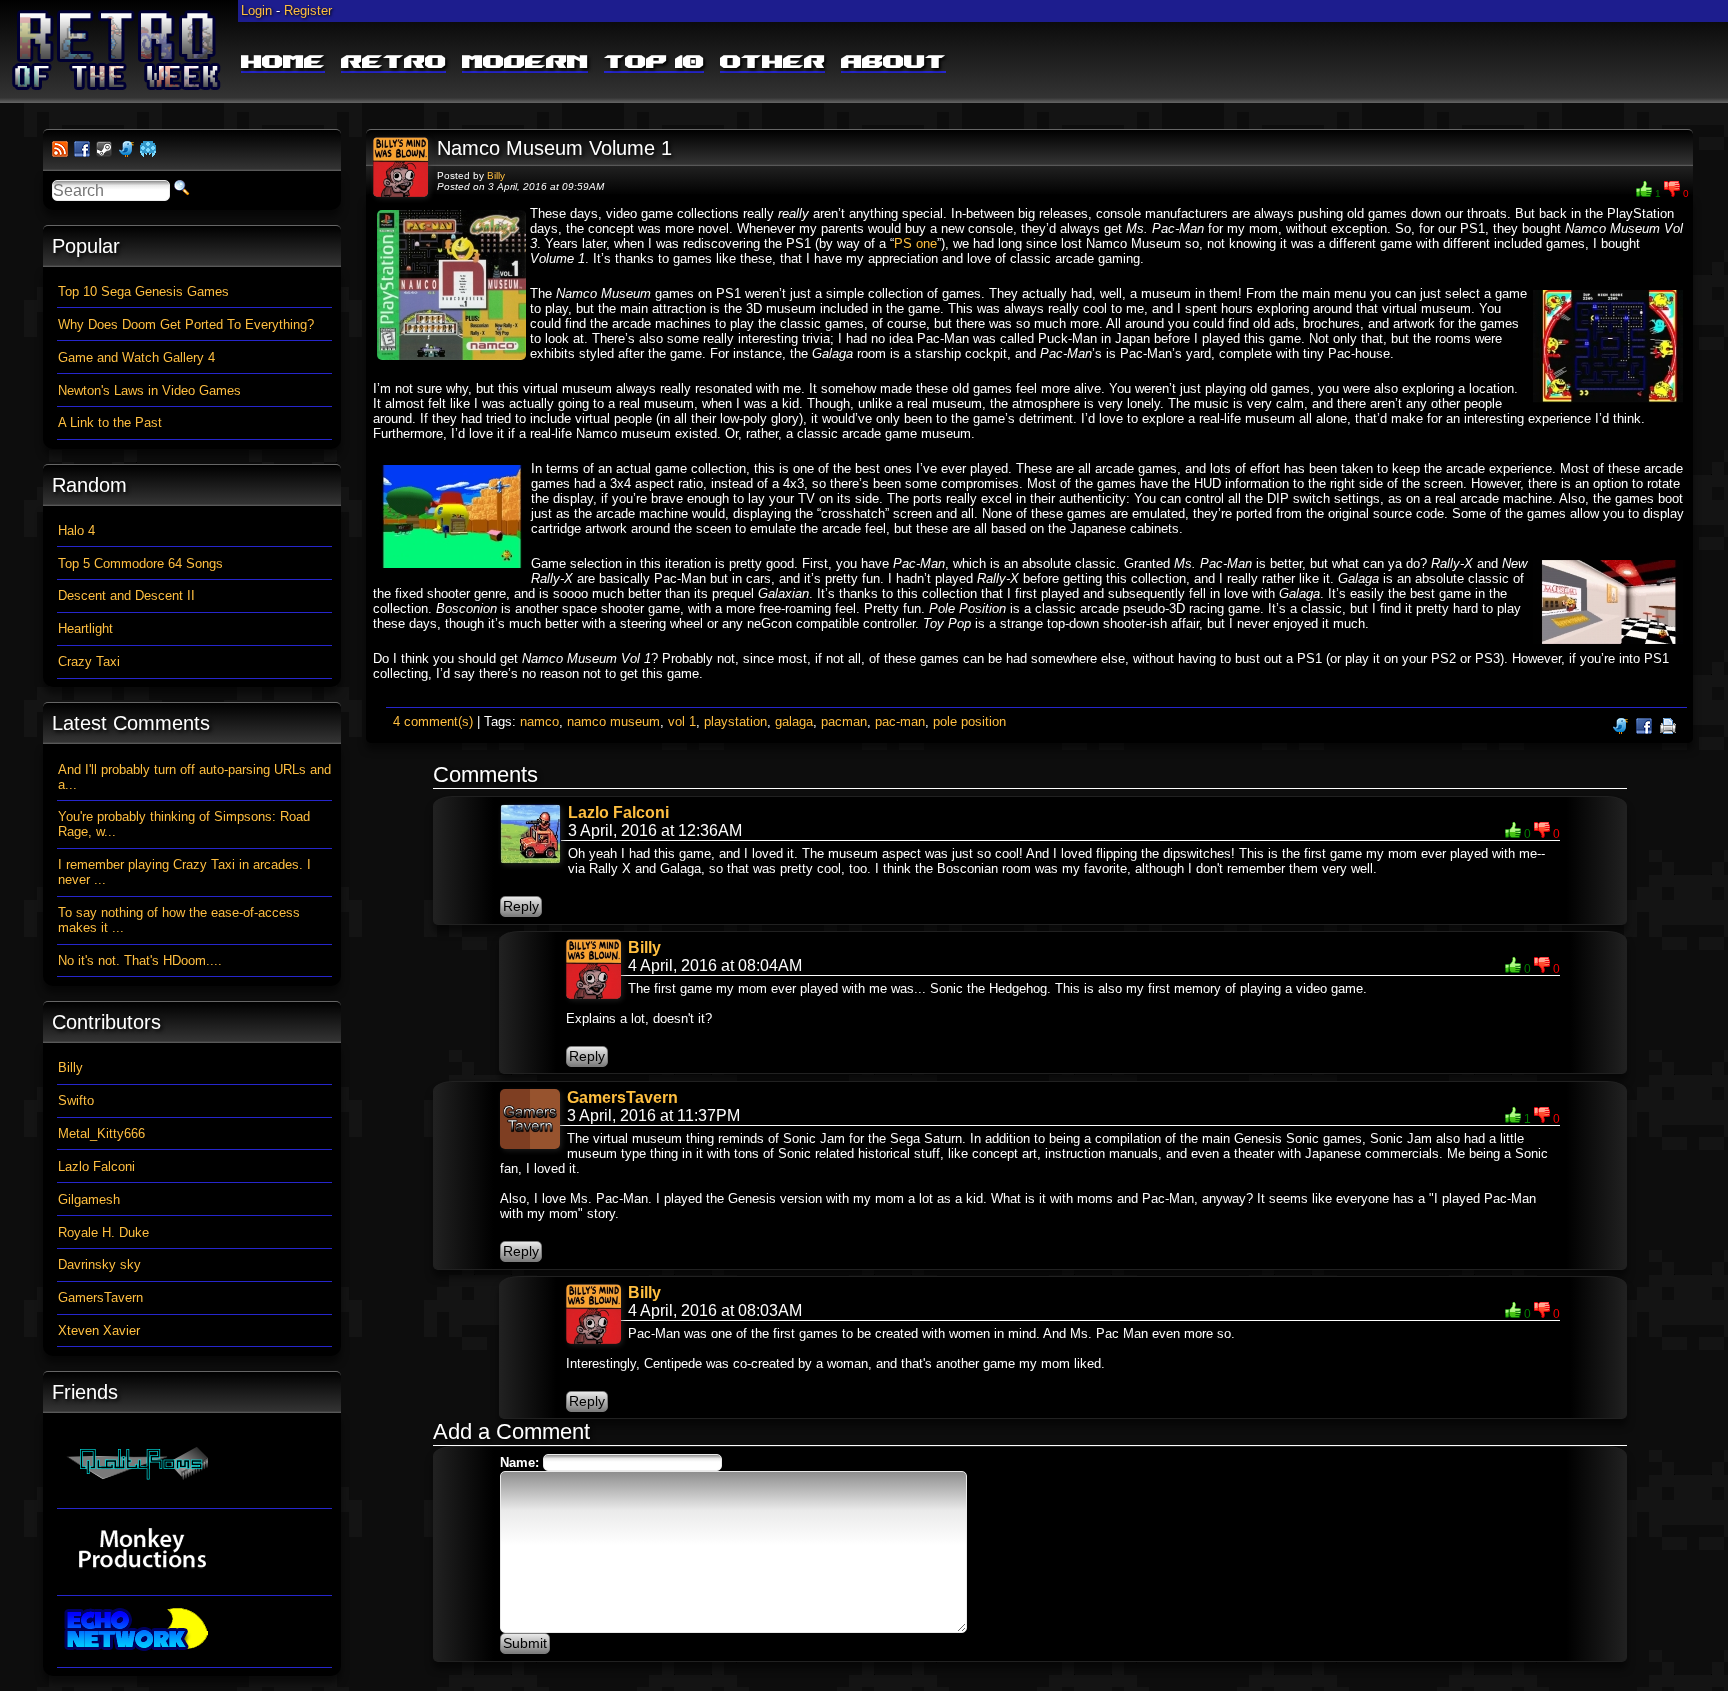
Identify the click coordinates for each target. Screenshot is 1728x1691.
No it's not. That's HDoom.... (140, 960)
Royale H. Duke (103, 1232)
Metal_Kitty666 (101, 1133)
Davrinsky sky (99, 1264)
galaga (794, 721)
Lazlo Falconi (618, 812)
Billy (496, 175)
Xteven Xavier (99, 1330)
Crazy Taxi (89, 661)
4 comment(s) (433, 721)
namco (539, 721)
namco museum (613, 721)
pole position (969, 721)
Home (283, 63)
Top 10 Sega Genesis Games (143, 291)
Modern (525, 63)
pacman (844, 721)
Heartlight (85, 628)
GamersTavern (622, 1097)
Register (308, 10)
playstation (735, 721)
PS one (915, 243)
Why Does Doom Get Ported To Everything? (186, 324)
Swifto (76, 1100)
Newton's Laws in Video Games (149, 390)
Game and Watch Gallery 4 (136, 357)
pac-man (900, 721)
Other (772, 63)
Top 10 (654, 63)
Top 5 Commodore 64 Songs (140, 563)
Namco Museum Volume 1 (554, 148)
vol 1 (682, 721)
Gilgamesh (89, 1199)
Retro (393, 63)
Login (256, 10)
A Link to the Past (110, 422)
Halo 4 (76, 530)
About (893, 63)
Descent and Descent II (126, 595)
